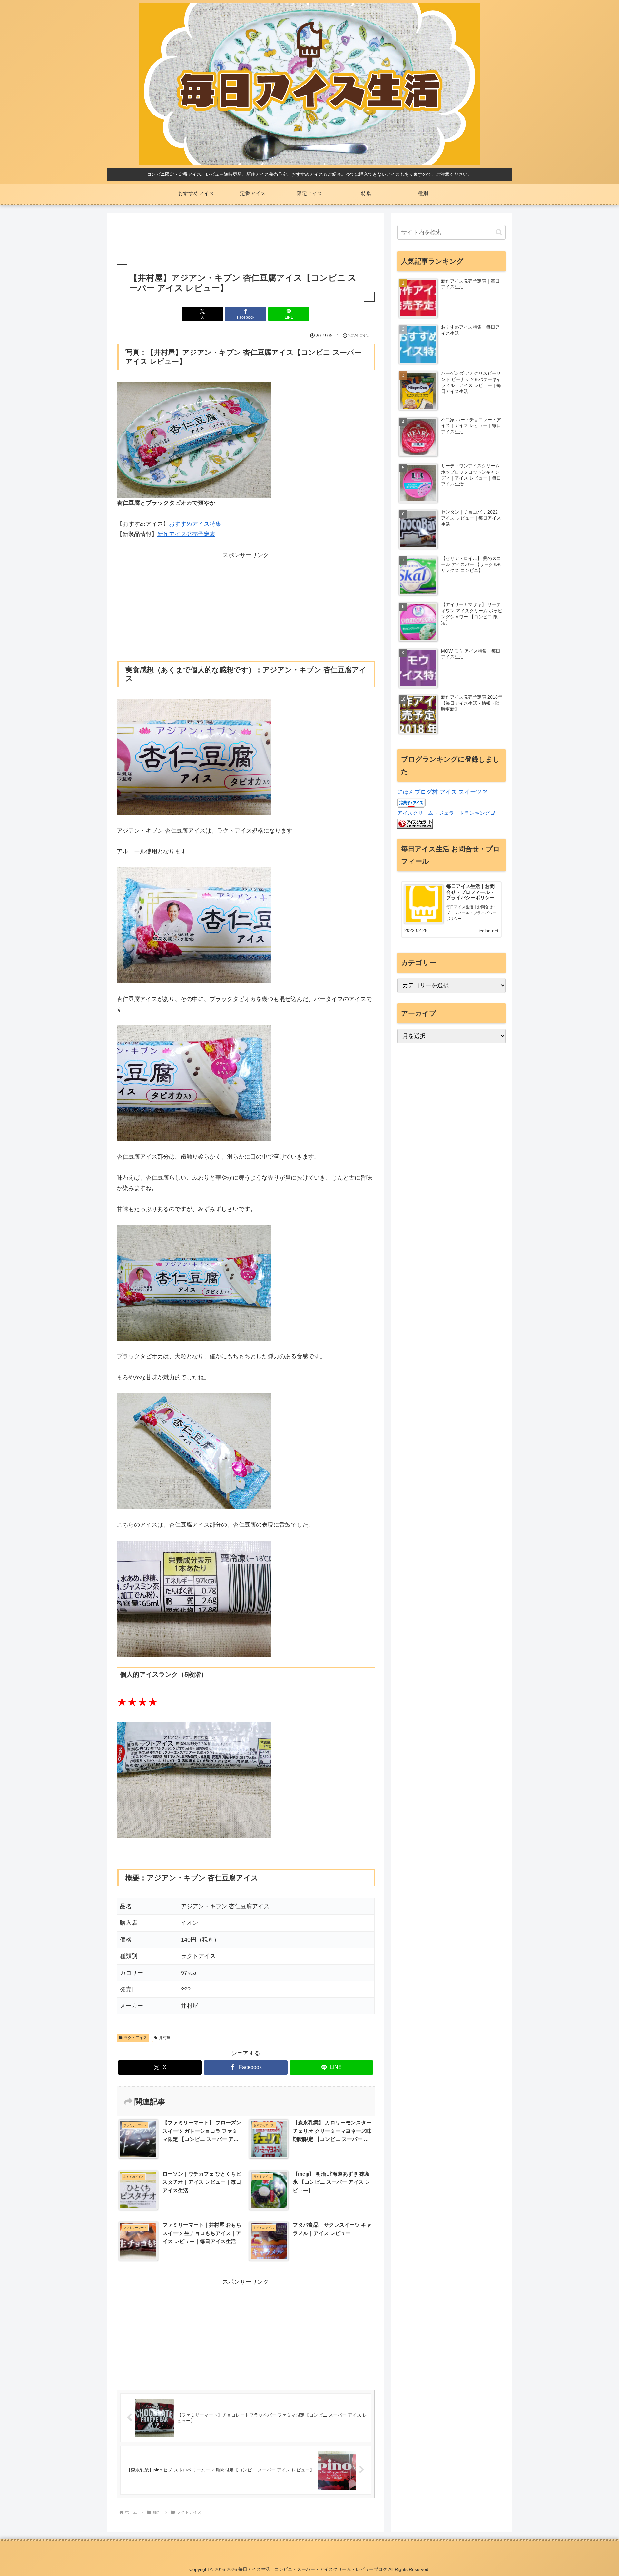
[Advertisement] (246, 239)
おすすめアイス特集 (195, 524)
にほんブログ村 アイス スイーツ (439, 792)
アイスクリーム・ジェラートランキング (444, 813)
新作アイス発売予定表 (186, 534)
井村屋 (165, 2038)
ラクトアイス (135, 2038)
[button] (499, 232)
